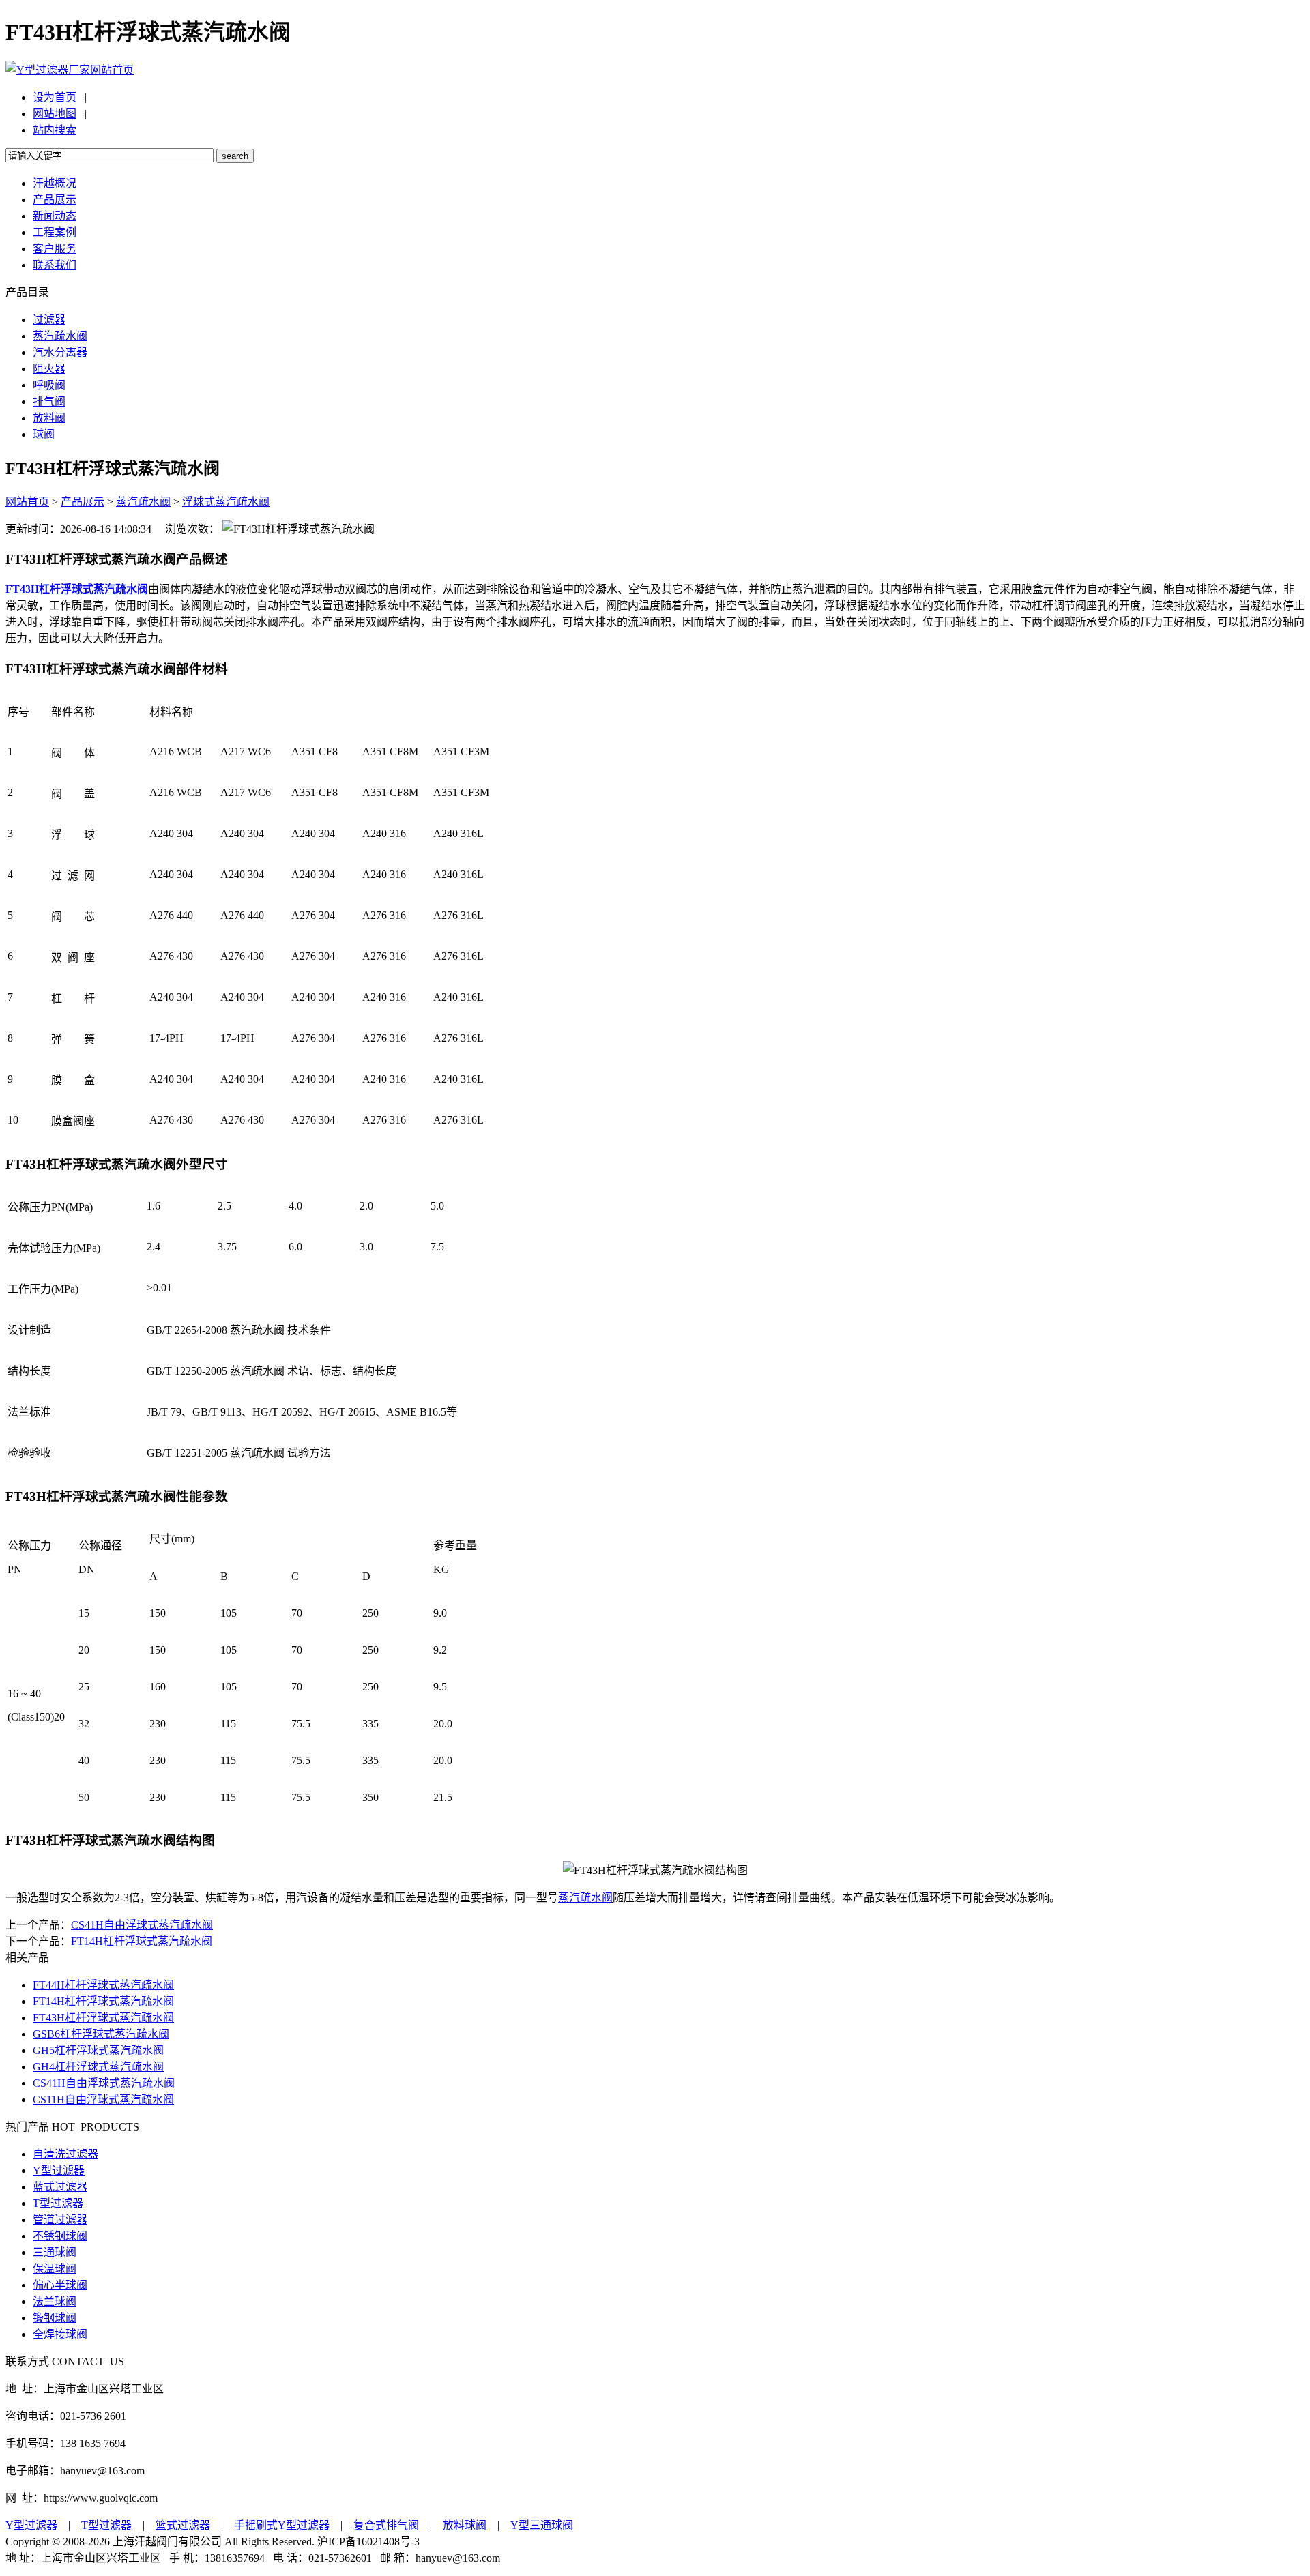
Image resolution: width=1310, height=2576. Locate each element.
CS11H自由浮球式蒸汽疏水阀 (103, 2099)
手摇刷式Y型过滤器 (282, 2525)
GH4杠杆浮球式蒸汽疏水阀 (98, 2067)
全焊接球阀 (60, 2334)
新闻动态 (55, 216)
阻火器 (49, 369)
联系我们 (55, 265)
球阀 (44, 434)
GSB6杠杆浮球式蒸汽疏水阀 (101, 2034)
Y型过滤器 (59, 2170)
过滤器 (49, 320)
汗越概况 (55, 183)
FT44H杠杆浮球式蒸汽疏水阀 (103, 1985)
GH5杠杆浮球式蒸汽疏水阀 (98, 2050)
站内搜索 (55, 130)
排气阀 (49, 401)
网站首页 (112, 70)
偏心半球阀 (60, 2285)
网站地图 (55, 114)
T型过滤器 (58, 2203)
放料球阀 (465, 2525)
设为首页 (55, 97)
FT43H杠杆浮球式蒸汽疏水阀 (103, 2018)
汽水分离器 (60, 352)
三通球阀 (55, 2252)
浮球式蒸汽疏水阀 (226, 502)
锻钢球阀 (55, 2318)
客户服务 (55, 249)
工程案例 (55, 232)
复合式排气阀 (386, 2525)
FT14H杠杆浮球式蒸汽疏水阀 (142, 1941)
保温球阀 (55, 2269)
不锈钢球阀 (60, 2236)
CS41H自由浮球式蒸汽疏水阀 (142, 1925)
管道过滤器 (60, 2220)
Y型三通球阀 (542, 2525)
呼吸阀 (49, 385)
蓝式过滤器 (60, 2187)
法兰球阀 (55, 2301)
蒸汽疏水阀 (60, 336)
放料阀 (49, 418)
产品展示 (55, 200)
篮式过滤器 (183, 2525)
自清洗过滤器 (65, 2154)
